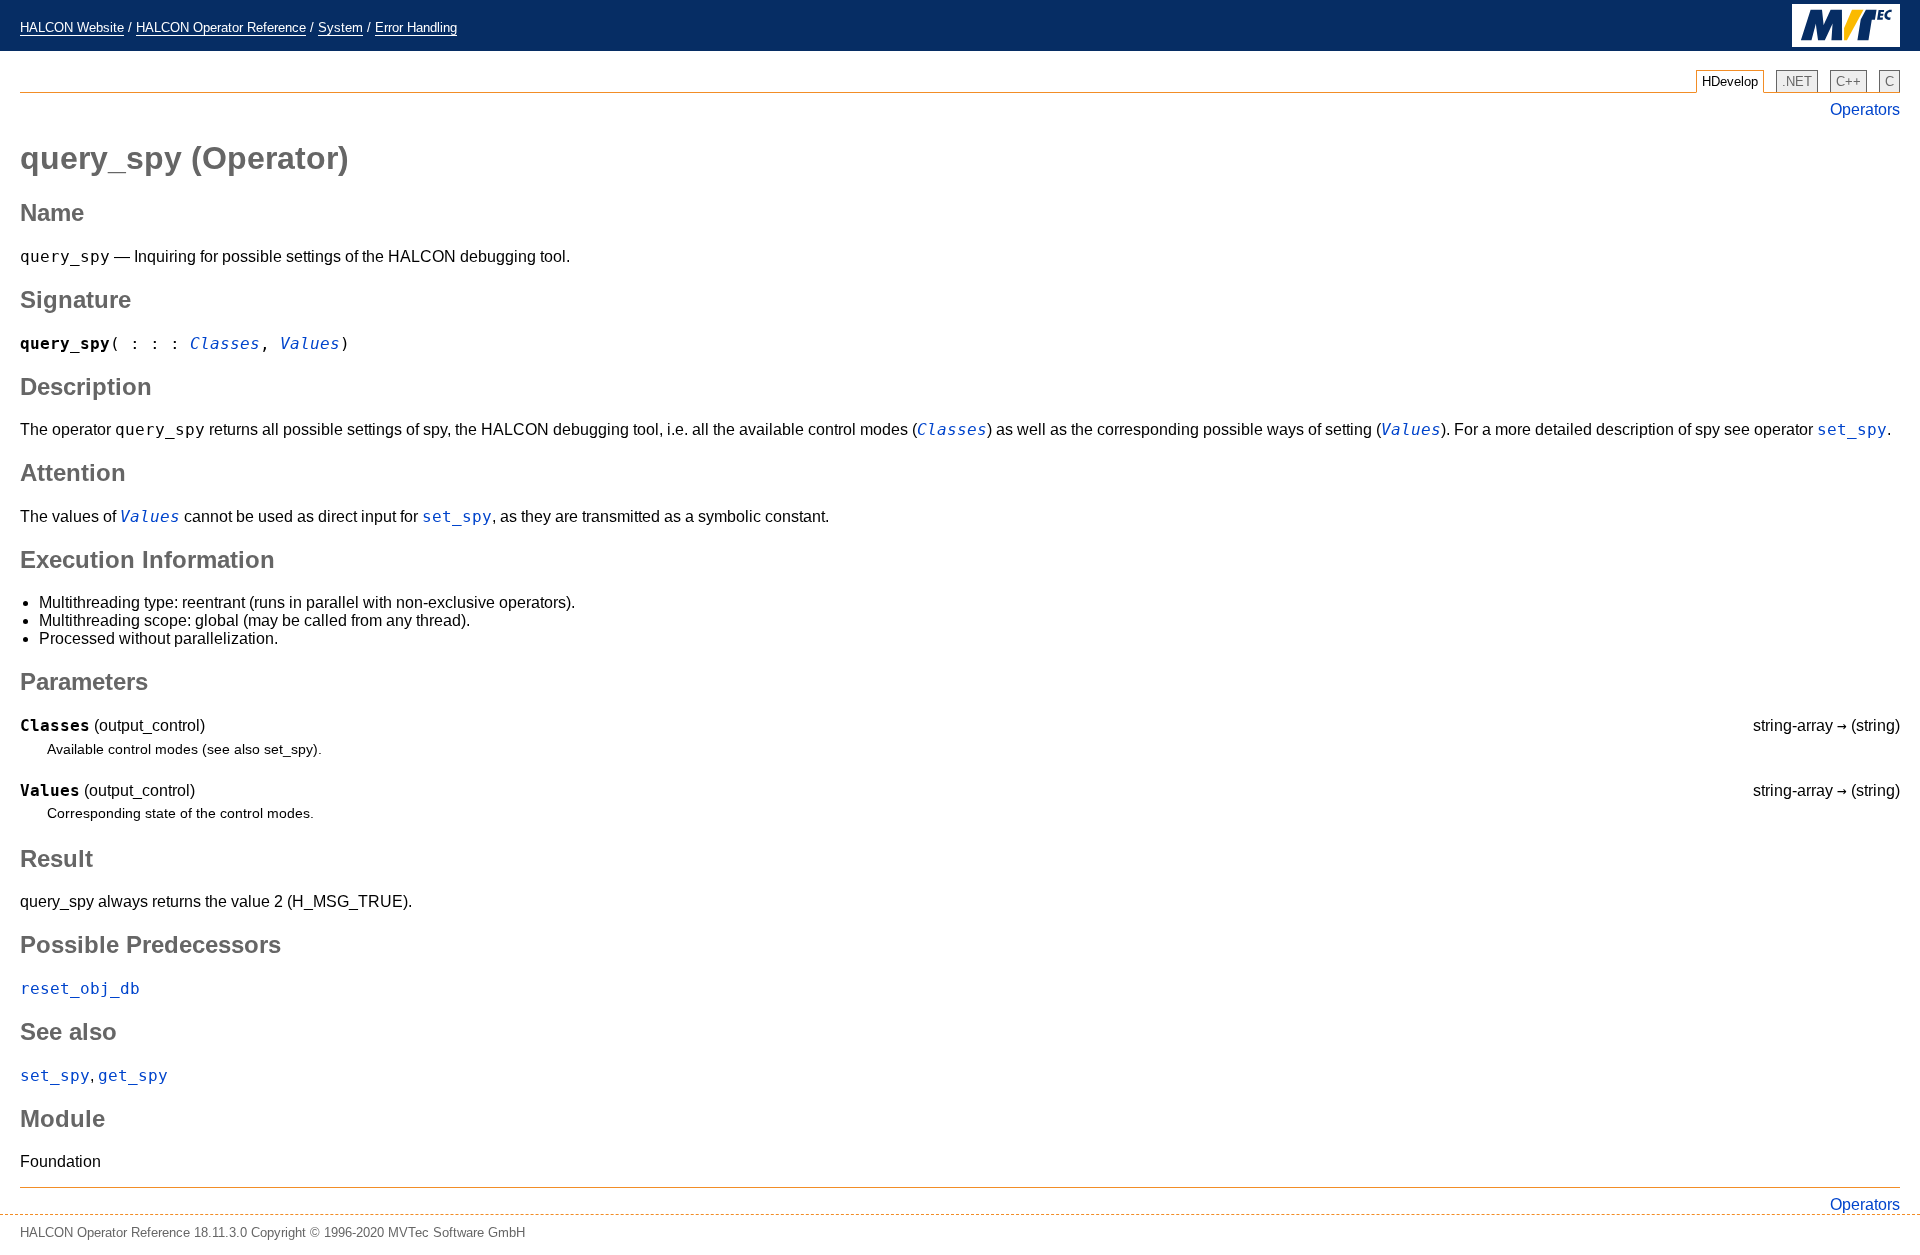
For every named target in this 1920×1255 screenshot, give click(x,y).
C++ (1848, 81)
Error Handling (416, 27)
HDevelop (1730, 81)
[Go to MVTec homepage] (1846, 42)
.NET (1797, 81)
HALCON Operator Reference (221, 27)
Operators (1865, 109)
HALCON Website (72, 27)
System (340, 27)
